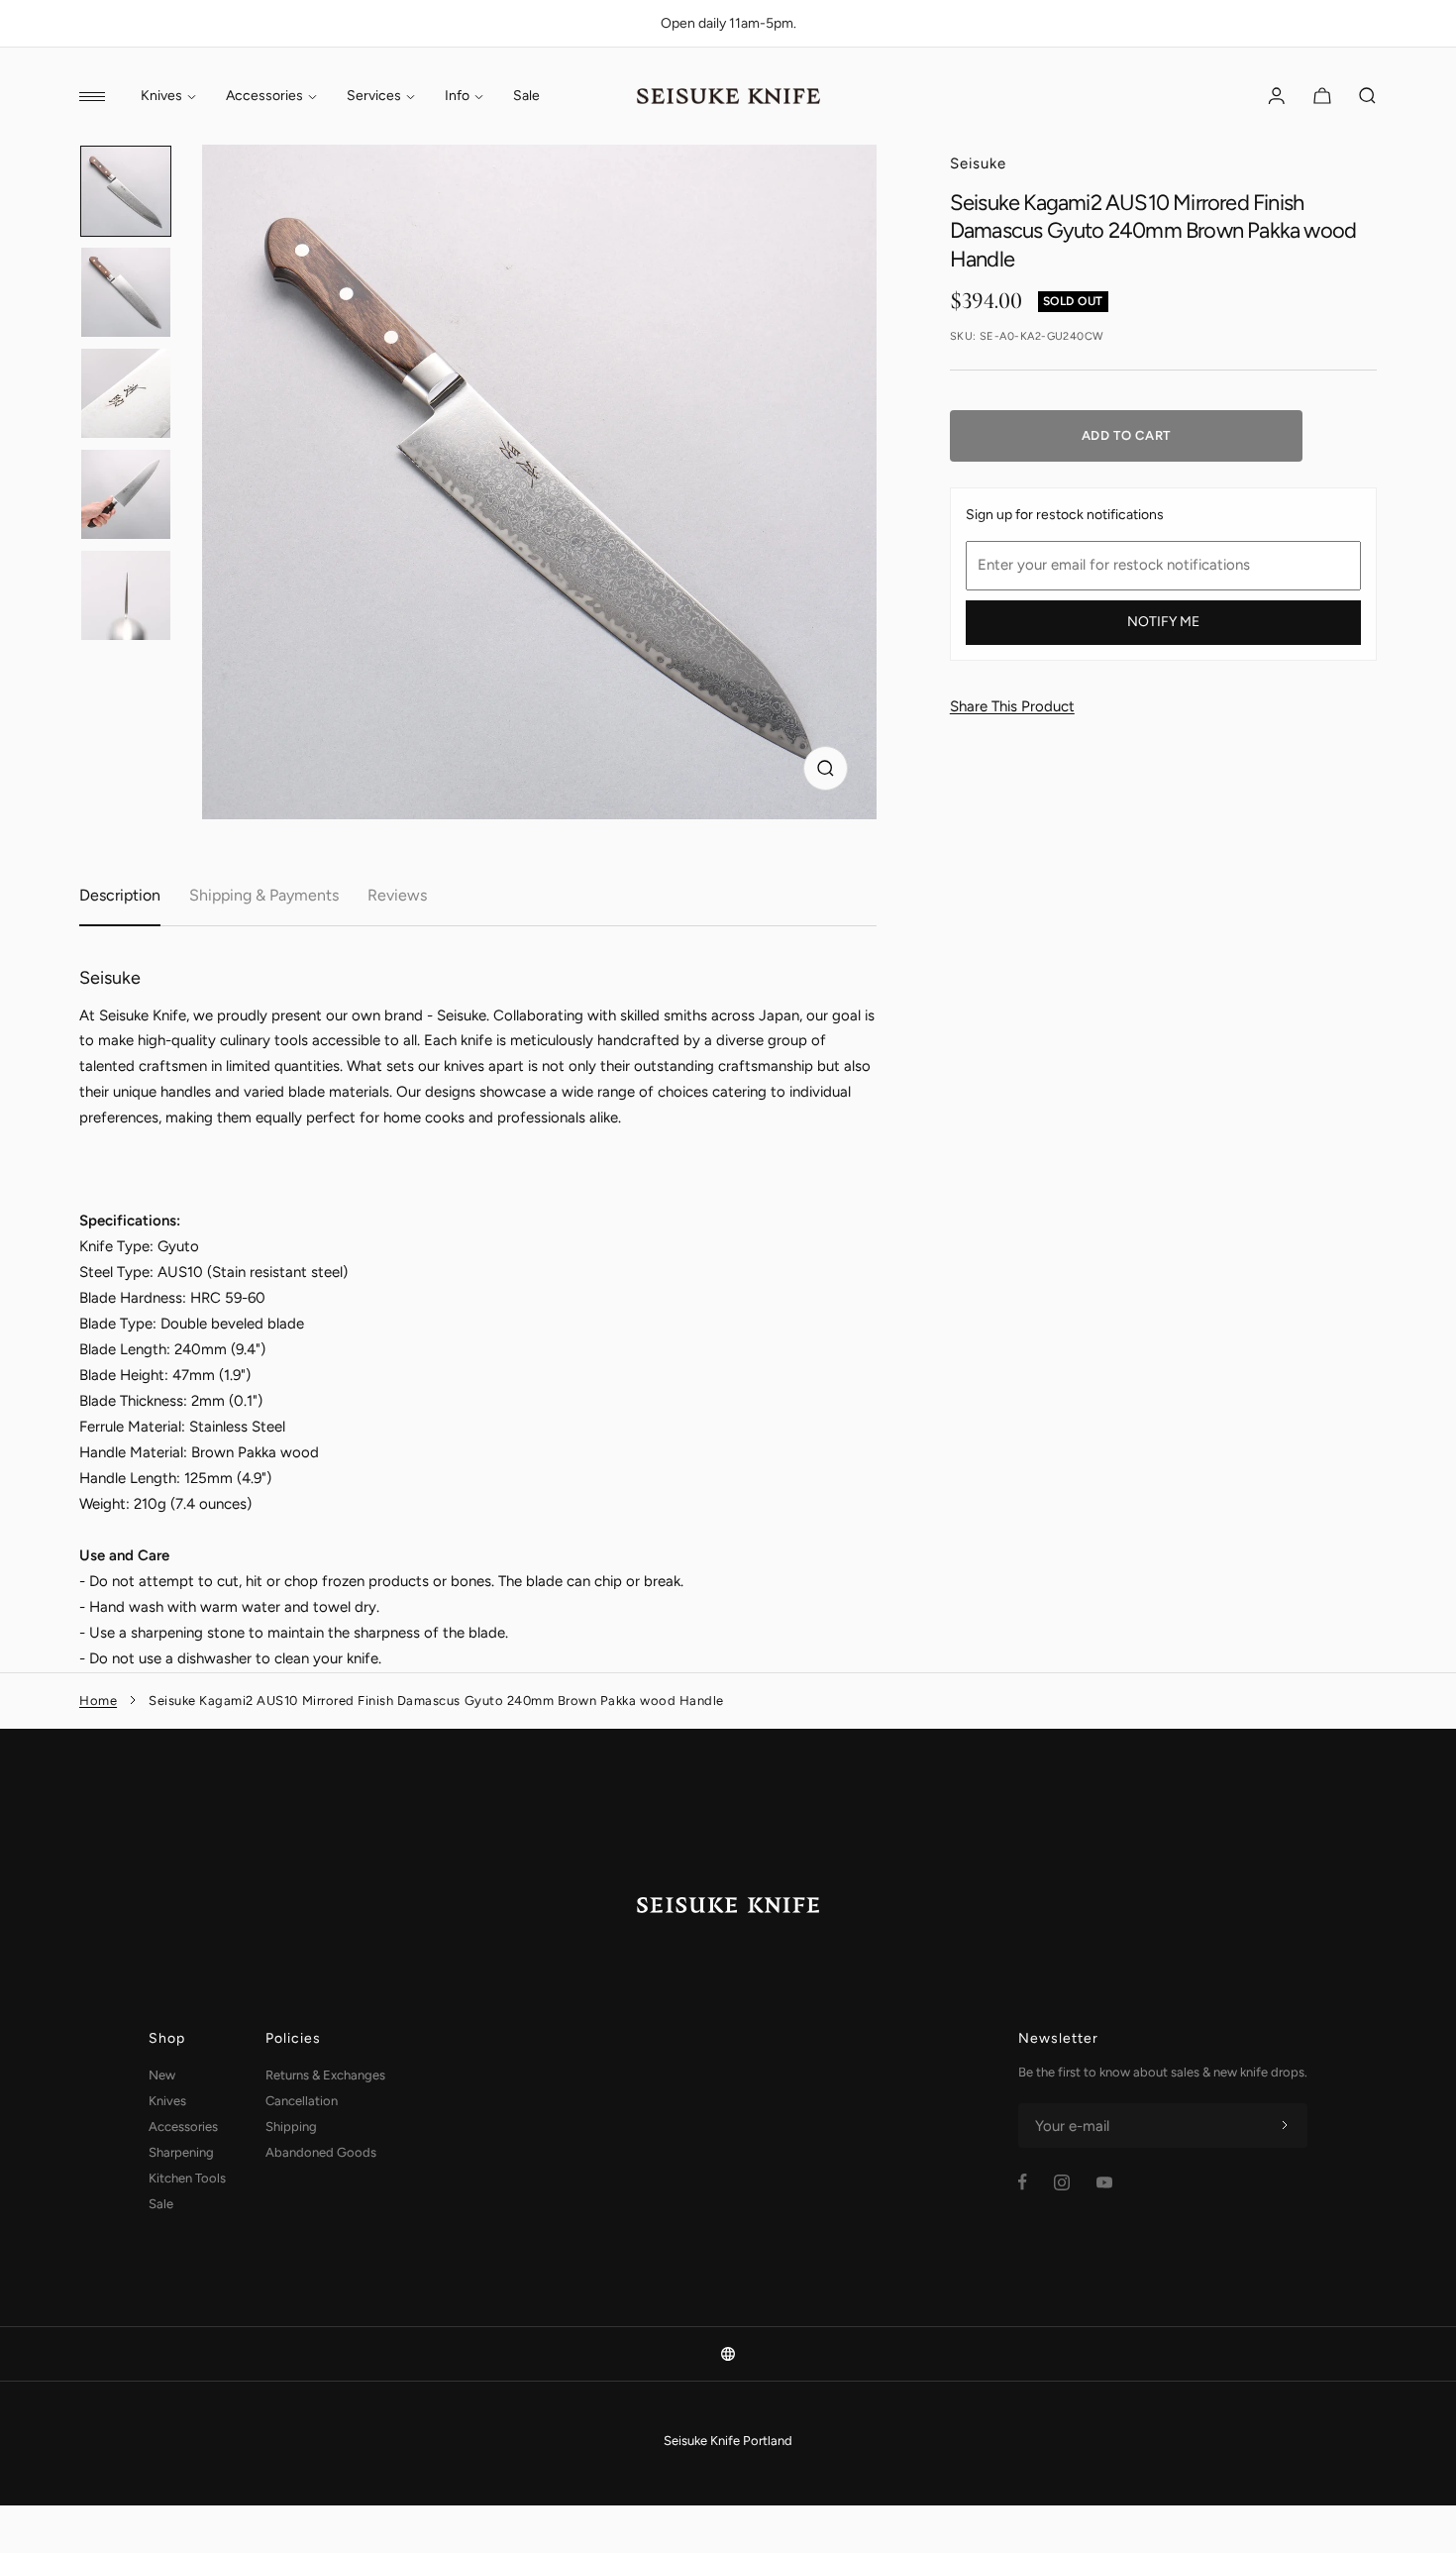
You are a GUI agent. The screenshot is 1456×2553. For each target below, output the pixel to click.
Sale (526, 96)
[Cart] (1322, 96)
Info (457, 96)
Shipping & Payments (264, 895)
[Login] (1277, 96)
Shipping (291, 2127)
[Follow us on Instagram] (1062, 2182)
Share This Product (1012, 706)
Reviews (397, 895)
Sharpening (181, 2152)
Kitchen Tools (187, 2178)
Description (120, 895)
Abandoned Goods (321, 2152)
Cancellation (302, 2101)
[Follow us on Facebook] (1023, 2182)
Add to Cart (1126, 435)
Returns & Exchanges (325, 2075)
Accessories (264, 96)
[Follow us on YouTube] (1104, 2182)
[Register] (1285, 2126)
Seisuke (978, 163)
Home (98, 1701)
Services (374, 96)
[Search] (1368, 96)
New (162, 2075)
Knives (161, 96)
